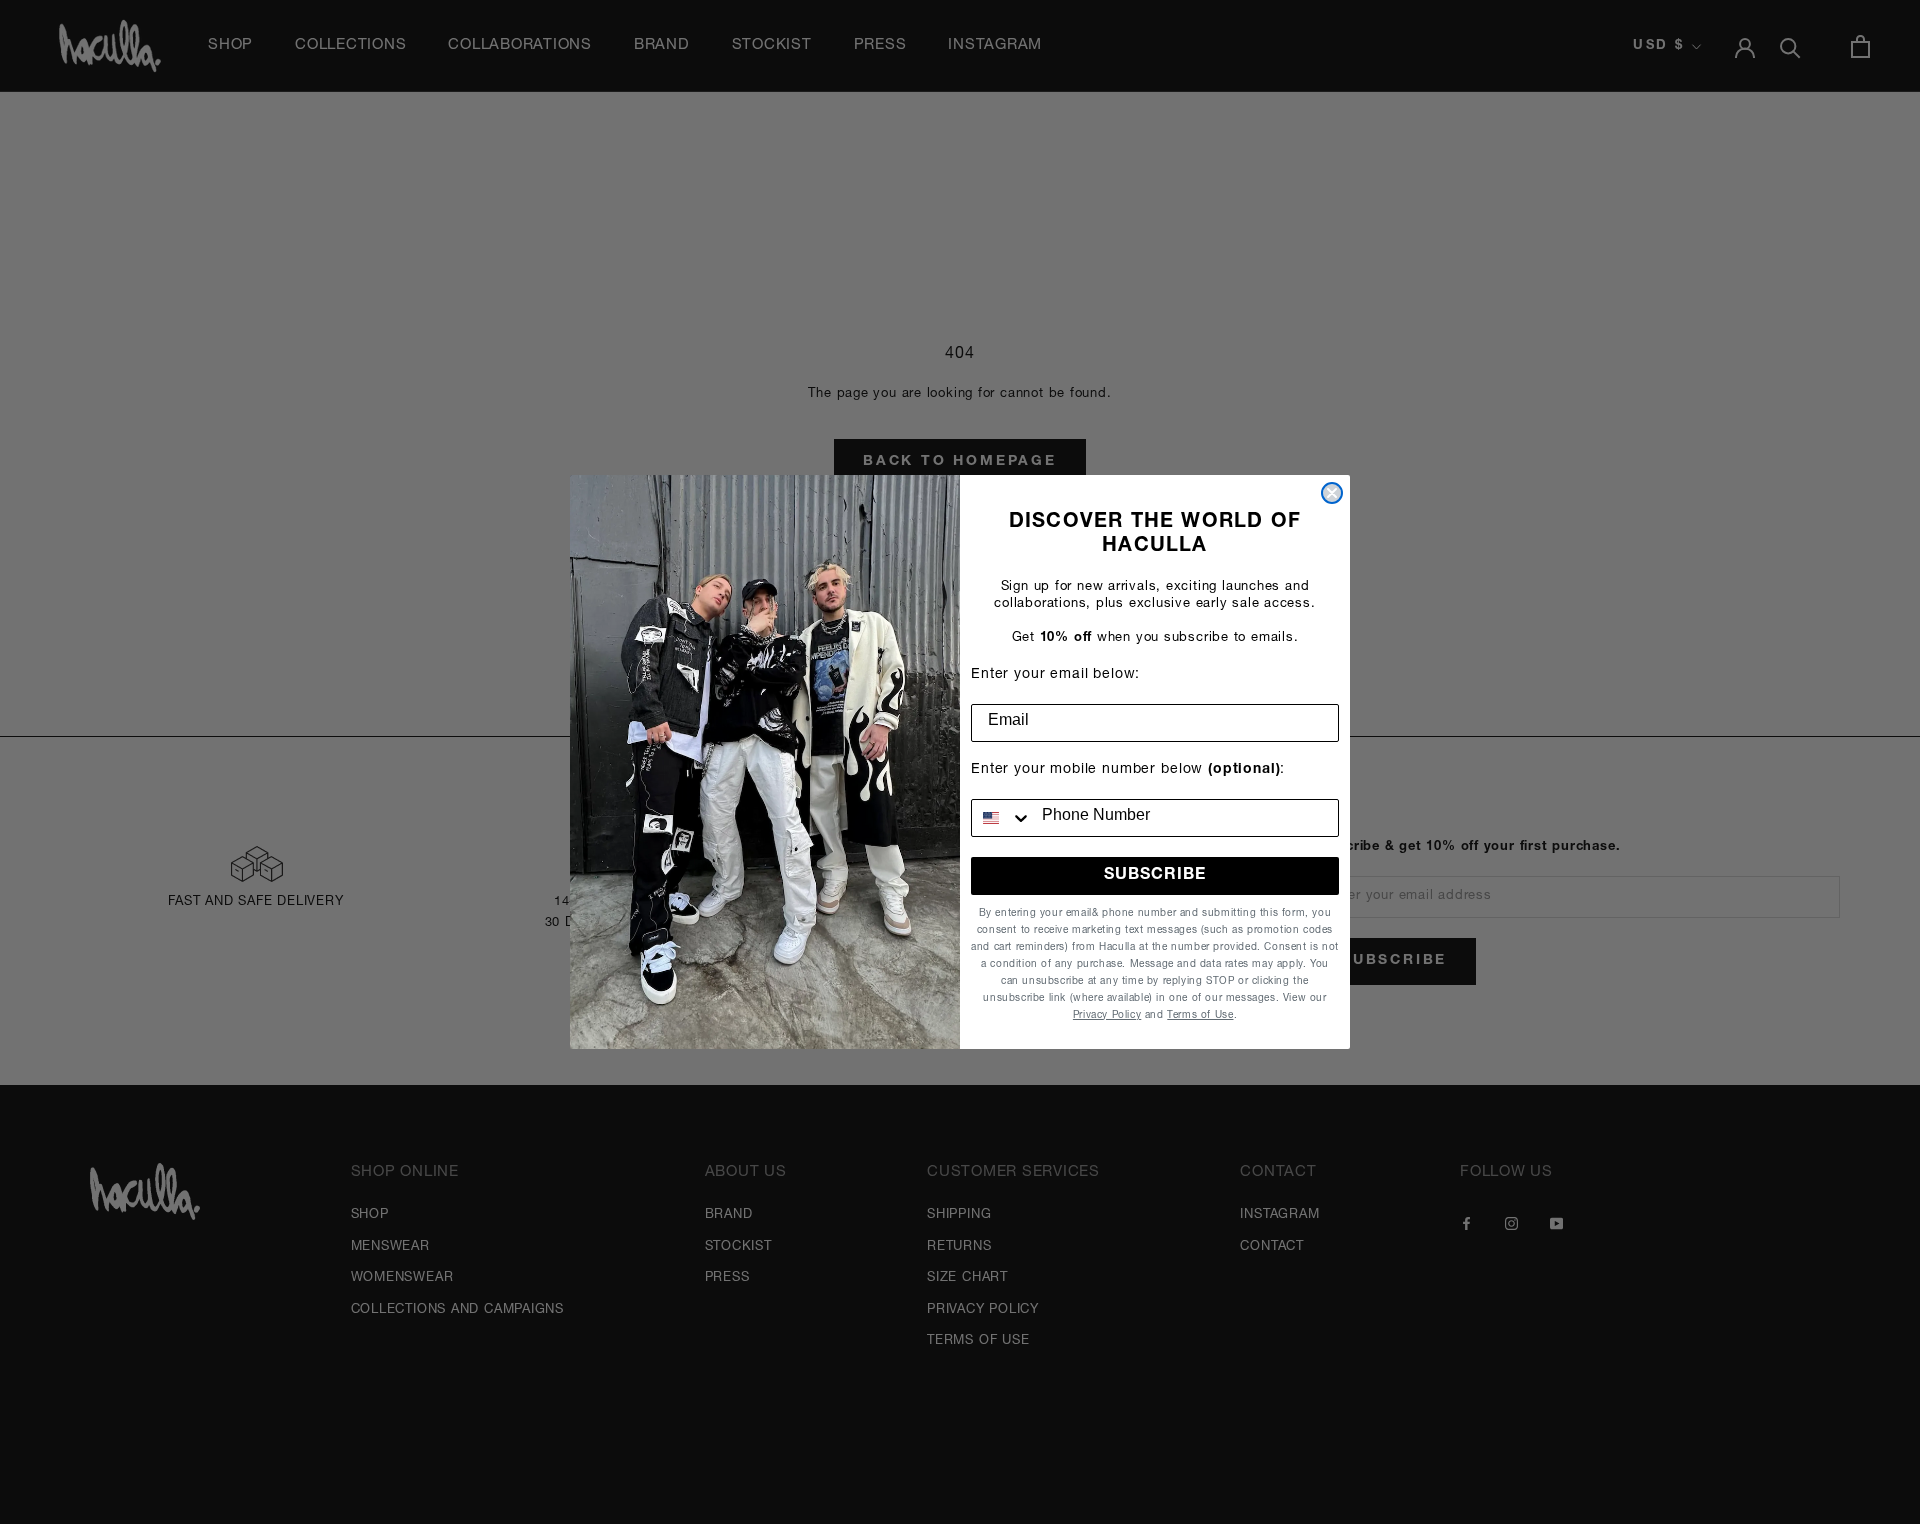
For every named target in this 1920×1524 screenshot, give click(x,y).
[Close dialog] (1332, 493)
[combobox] (1002, 818)
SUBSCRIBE (1155, 876)
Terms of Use (1200, 1016)
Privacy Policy (1107, 1016)
